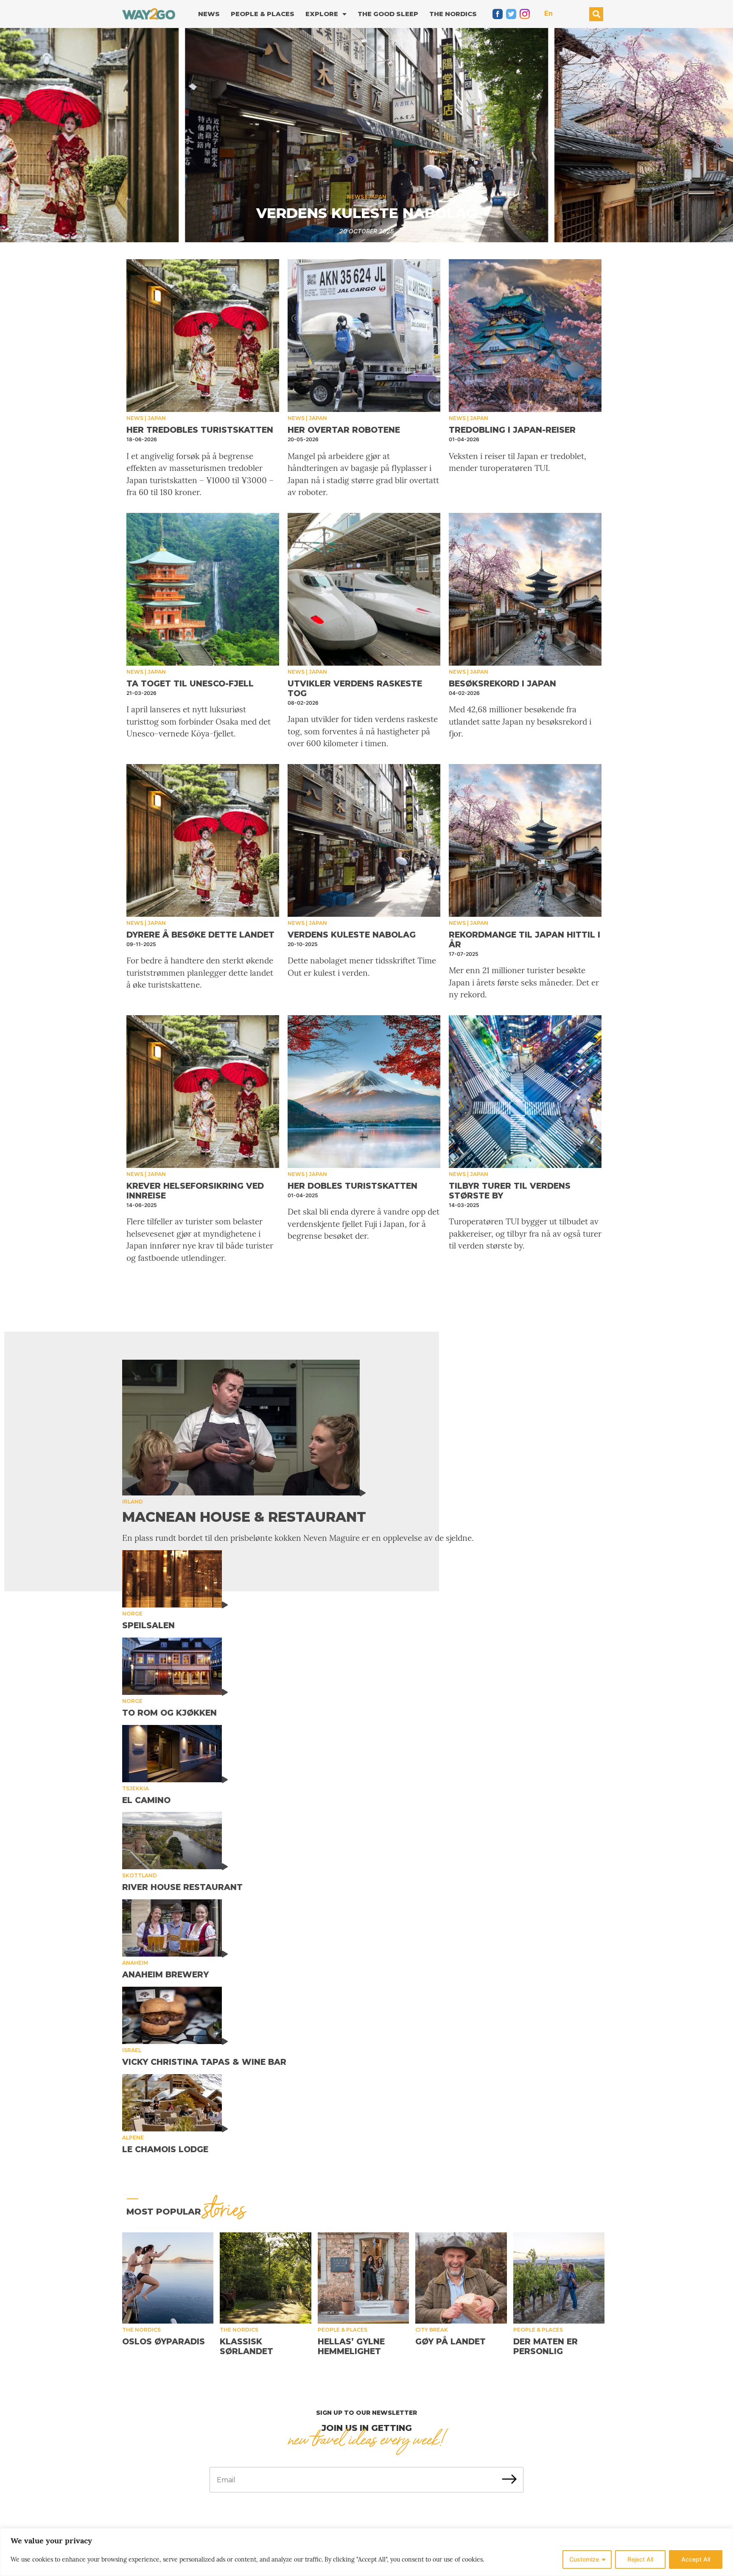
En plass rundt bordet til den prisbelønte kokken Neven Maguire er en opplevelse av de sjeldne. (298, 1538)
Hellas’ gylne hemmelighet (351, 2346)
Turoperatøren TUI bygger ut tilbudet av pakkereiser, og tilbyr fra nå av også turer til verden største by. (525, 1233)
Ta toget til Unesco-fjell (190, 684)
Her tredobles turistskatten (200, 430)
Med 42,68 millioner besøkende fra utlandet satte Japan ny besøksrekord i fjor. (520, 721)
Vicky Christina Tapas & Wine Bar (204, 2062)
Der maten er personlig (546, 2346)
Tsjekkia (136, 1788)
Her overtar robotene (344, 430)
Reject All (640, 2559)
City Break (432, 2330)
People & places (343, 2330)
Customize (584, 2559)
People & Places (263, 14)
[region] (366, 2552)
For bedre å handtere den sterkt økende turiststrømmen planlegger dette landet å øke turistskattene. (200, 973)
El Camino (146, 1800)
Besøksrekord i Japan (502, 684)
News (209, 14)
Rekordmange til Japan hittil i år (366, 213)
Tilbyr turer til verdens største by (510, 1191)
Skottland (140, 1875)
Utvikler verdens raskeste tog (355, 689)
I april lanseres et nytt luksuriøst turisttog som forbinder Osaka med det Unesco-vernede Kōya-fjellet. (199, 721)
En (548, 13)
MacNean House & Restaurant (244, 1517)
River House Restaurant (182, 1887)
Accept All (696, 2559)
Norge (132, 1614)
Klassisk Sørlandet (246, 2346)
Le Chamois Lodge (165, 2149)
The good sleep (388, 14)
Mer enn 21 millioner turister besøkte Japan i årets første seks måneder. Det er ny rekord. (524, 982)
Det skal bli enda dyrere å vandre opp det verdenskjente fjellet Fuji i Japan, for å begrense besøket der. (364, 1224)
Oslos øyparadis (164, 2342)
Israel (132, 2050)
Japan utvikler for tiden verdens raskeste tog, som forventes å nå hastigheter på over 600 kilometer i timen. (363, 731)
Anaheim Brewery (165, 1975)
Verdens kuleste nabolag (352, 935)
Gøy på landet (450, 2342)
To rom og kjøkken (169, 1713)
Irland (133, 1502)
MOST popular (186, 2212)
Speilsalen (148, 1625)
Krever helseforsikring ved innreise (195, 1191)
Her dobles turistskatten (353, 1186)
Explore (322, 14)
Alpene (133, 2138)
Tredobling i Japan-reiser (512, 430)
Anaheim (135, 1963)
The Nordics (453, 14)
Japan (377, 197)
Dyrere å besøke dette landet (200, 935)
